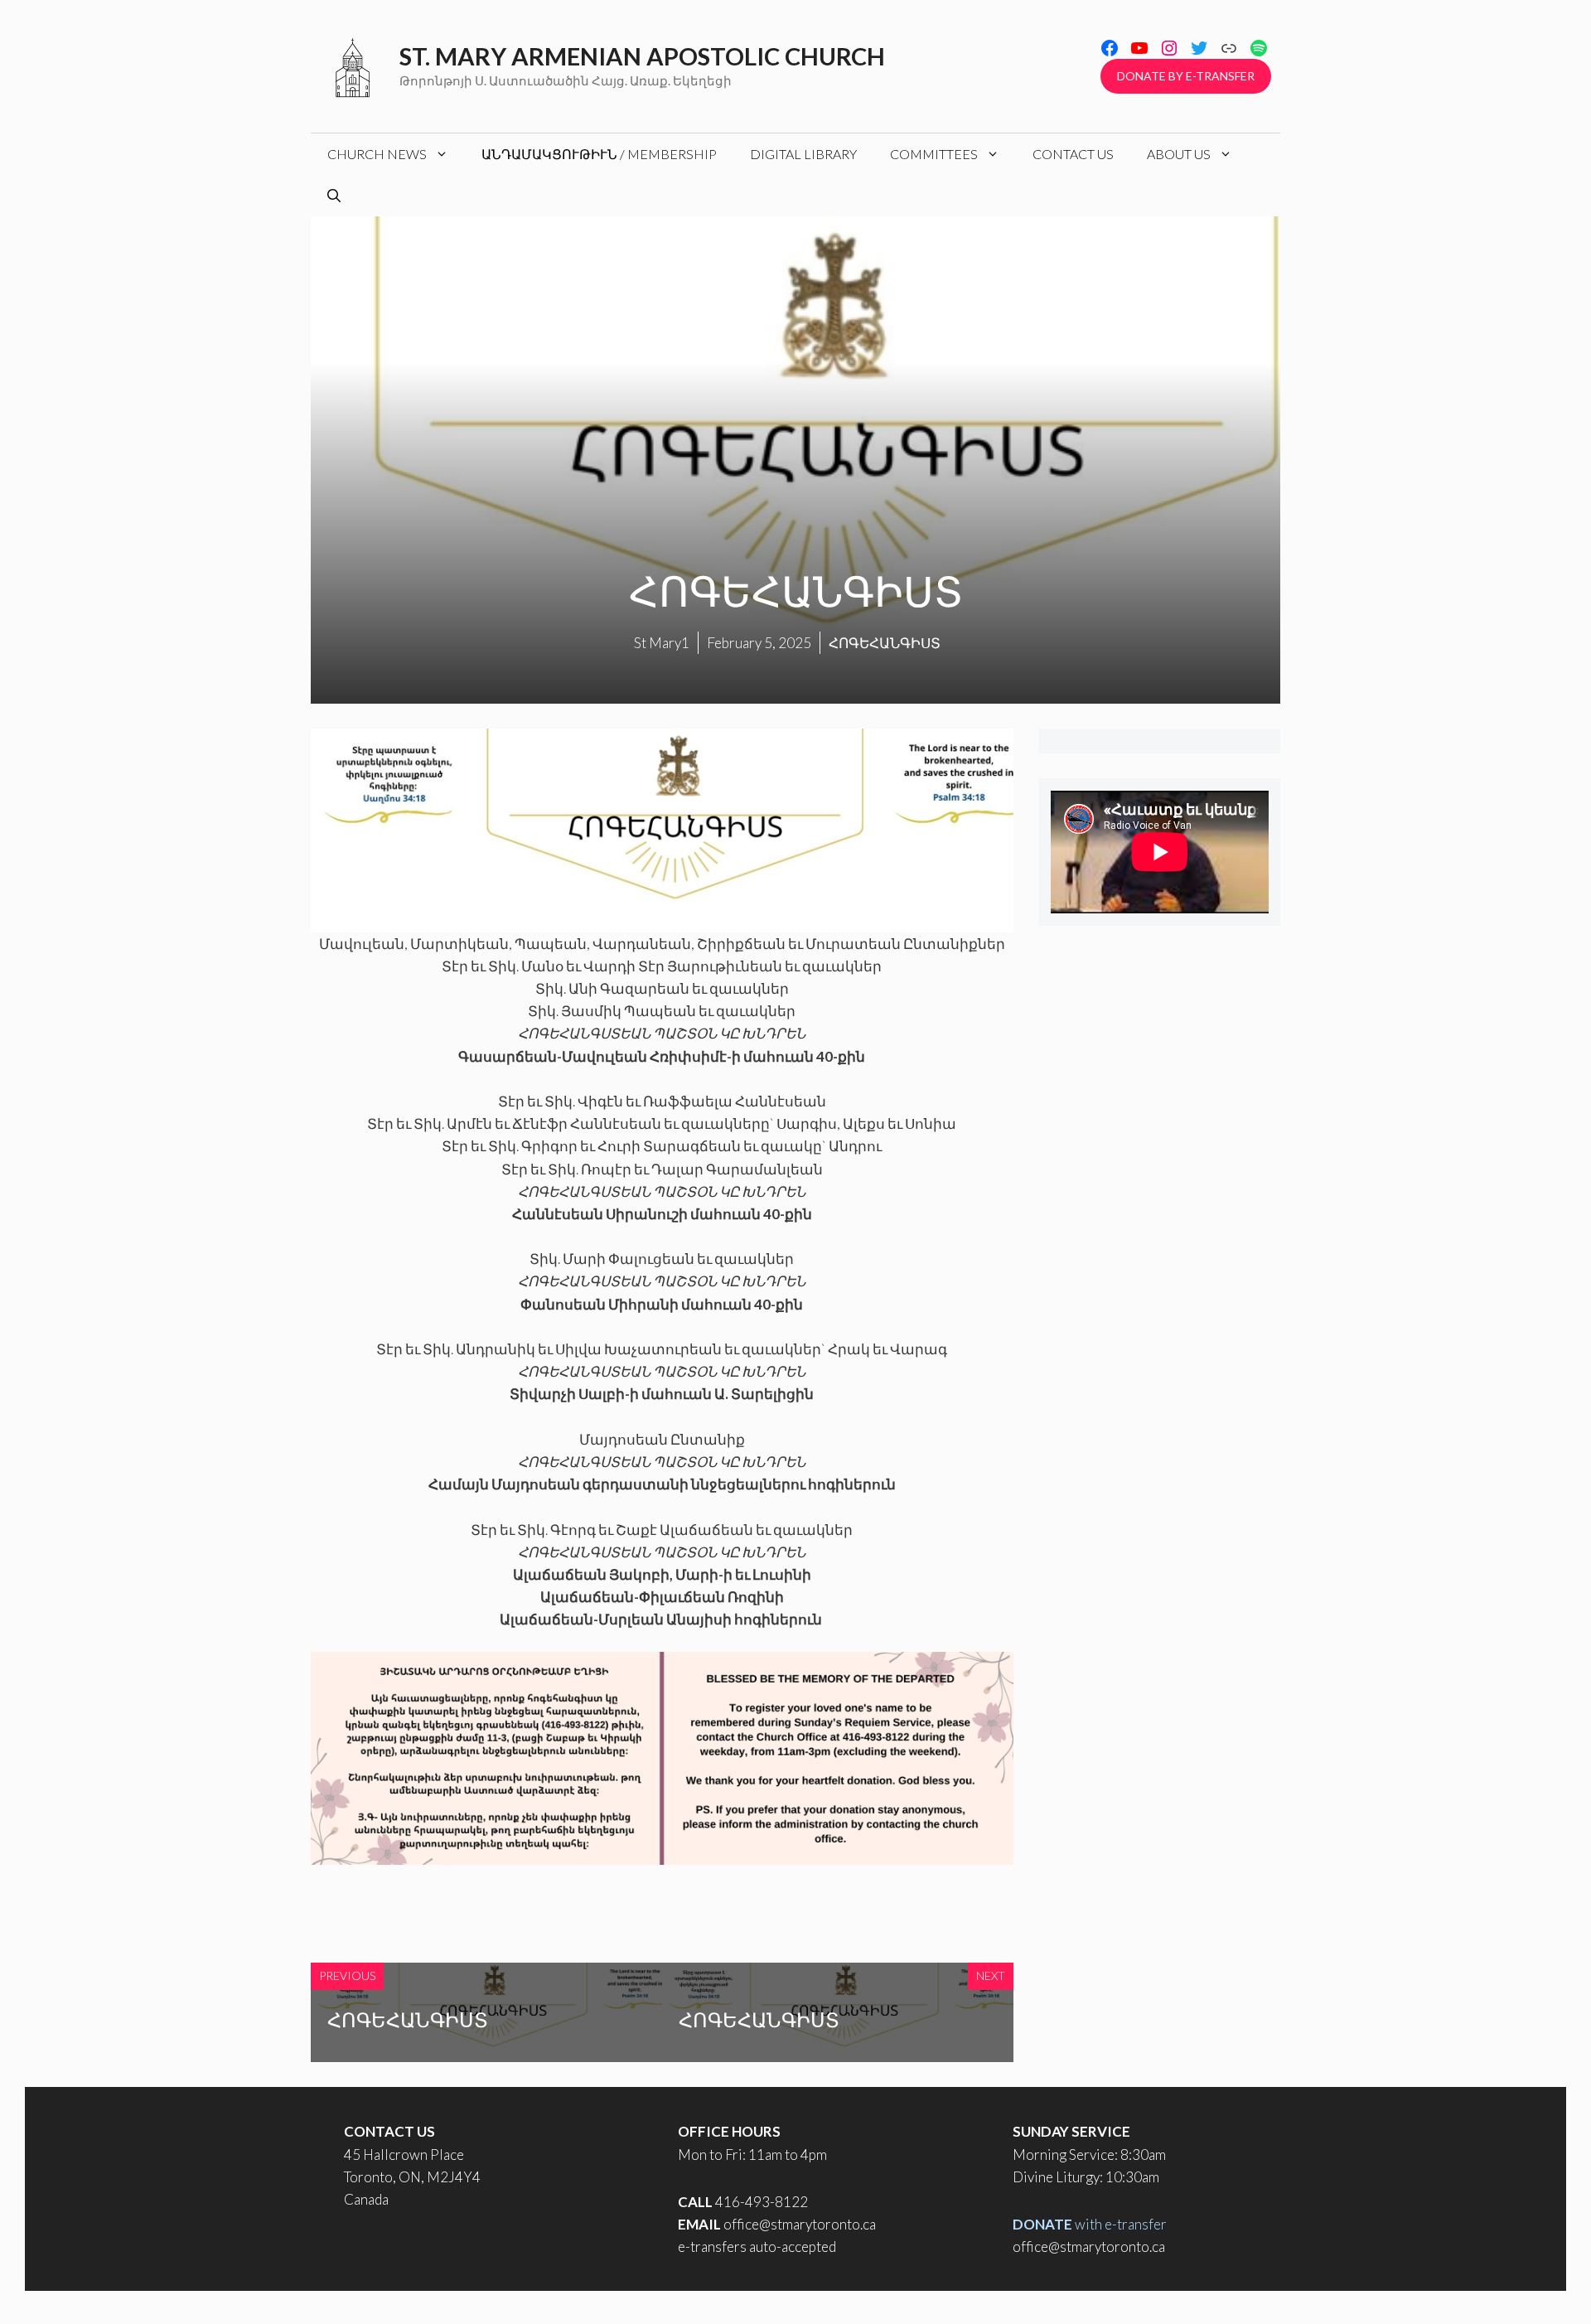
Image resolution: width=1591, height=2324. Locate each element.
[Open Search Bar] (334, 196)
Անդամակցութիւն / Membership (599, 154)
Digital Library (803, 154)
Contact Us (1073, 154)
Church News (377, 154)
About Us (1179, 154)
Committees (934, 154)
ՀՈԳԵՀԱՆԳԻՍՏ (408, 2019)
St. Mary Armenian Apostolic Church (642, 56)
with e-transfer (1090, 2224)
